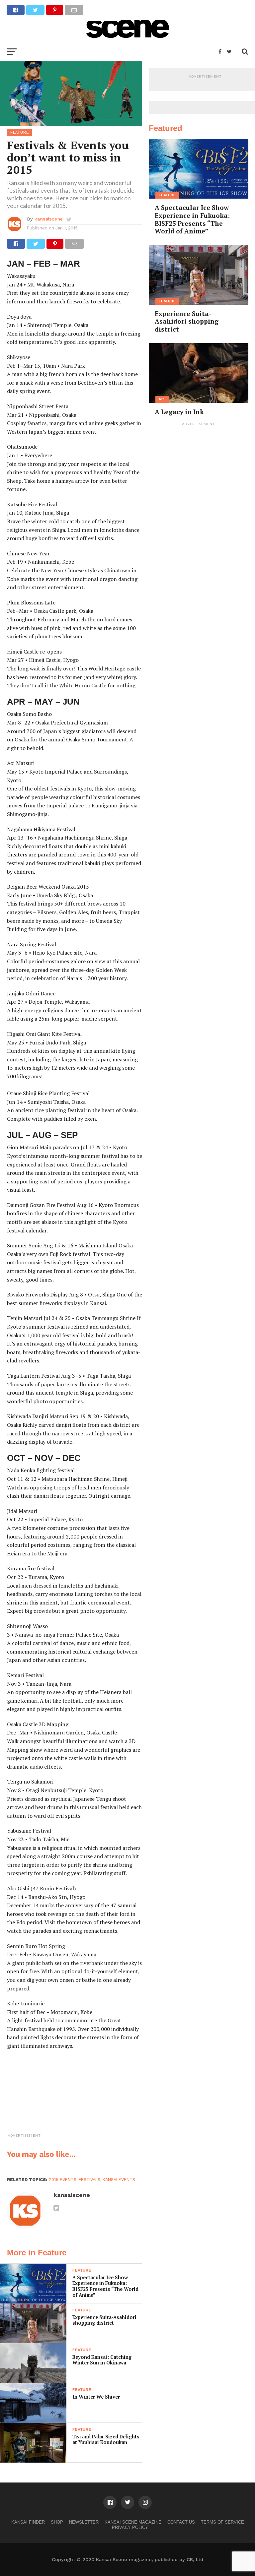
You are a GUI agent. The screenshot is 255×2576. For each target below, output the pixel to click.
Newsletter (84, 2522)
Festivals (89, 2180)
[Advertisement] (92, 2099)
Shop (57, 2522)
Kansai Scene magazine (133, 2522)
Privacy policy (130, 2527)
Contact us (181, 2522)
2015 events (63, 2180)
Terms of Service (222, 2522)
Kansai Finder (28, 2522)
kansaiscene (48, 219)
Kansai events (119, 2180)
